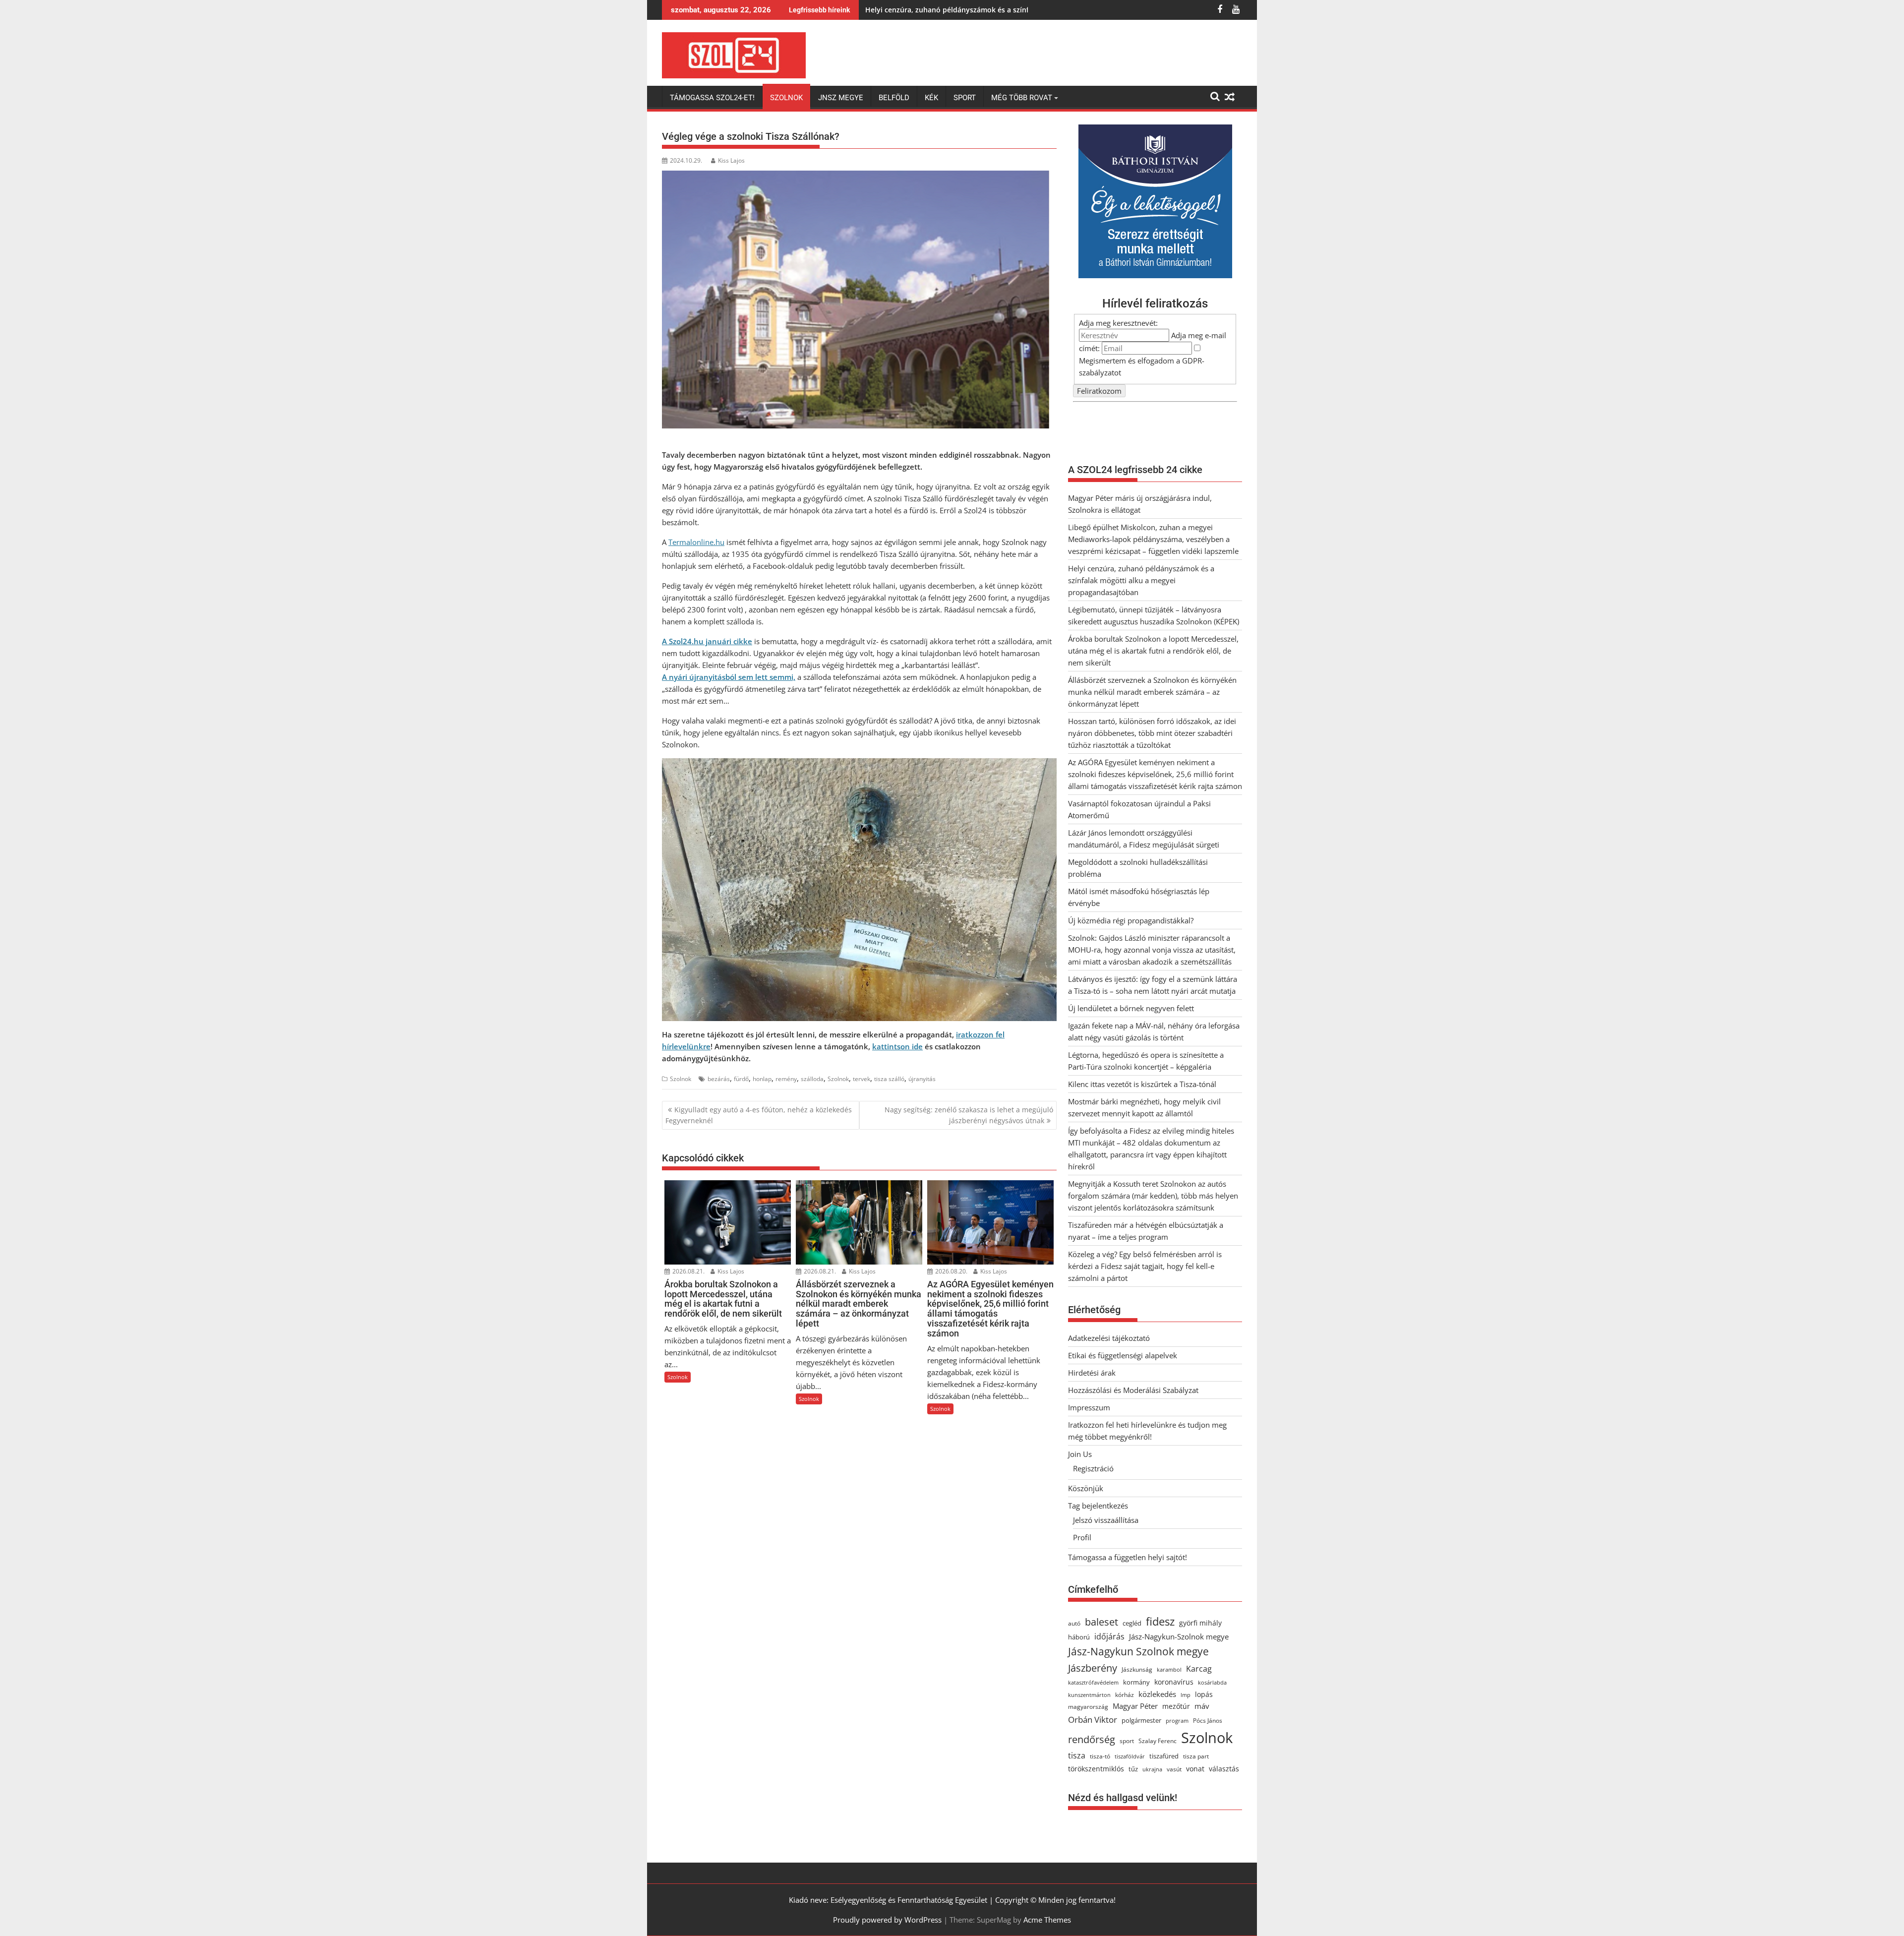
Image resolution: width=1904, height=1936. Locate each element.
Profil (1082, 1537)
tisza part (1196, 1756)
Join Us (1080, 1454)
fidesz (1160, 1621)
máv (1202, 1706)
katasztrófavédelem (1093, 1682)
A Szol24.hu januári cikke (707, 641)
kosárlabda (1212, 1682)
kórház (1125, 1695)
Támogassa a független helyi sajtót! (1128, 1557)
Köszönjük (1086, 1488)
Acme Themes (1047, 1920)
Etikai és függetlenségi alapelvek (1123, 1355)
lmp (1186, 1695)
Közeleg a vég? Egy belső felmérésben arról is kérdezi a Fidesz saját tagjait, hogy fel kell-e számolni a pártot (1145, 1266)
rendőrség (1092, 1739)
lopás (1204, 1694)
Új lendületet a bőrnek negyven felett (1131, 1008)
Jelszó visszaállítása (1106, 1520)
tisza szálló (889, 1079)
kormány (1136, 1682)
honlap (762, 1079)
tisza (1077, 1755)
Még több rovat (1022, 98)
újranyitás (922, 1079)
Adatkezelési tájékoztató (1109, 1338)
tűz (1133, 1769)
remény (786, 1079)
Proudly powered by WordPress (887, 1920)
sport (1127, 1741)
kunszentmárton (1089, 1695)
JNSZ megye (841, 98)
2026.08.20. (951, 1271)
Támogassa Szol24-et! (712, 98)
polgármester (1141, 1720)
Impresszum (1089, 1407)
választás (1224, 1769)
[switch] (1197, 348)
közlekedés (1157, 1694)
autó (1074, 1623)
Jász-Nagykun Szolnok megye (1138, 1651)
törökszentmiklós (1096, 1769)
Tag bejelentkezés (1098, 1506)
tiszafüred (1164, 1756)
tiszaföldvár (1130, 1756)
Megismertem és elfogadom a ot (1142, 366)
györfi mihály (1200, 1623)
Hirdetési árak (1092, 1373)
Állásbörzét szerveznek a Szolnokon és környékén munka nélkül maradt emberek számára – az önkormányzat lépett (1152, 692)
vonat (1195, 1769)
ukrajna (1152, 1769)
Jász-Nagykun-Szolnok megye (1179, 1636)
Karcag (1199, 1669)
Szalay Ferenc (1158, 1741)
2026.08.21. (688, 1271)
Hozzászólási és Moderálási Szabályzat (1133, 1390)
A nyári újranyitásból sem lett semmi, (729, 677)
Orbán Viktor (1093, 1720)
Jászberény (1093, 1668)
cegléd (1132, 1623)
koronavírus (1174, 1682)
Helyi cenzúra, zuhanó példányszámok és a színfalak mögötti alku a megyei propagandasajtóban (1029, 10)
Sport (965, 98)
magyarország (1088, 1707)
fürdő (741, 1079)
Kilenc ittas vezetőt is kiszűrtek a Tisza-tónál (1142, 1084)
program (1177, 1721)
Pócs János (1208, 1721)
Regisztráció (1093, 1468)
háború (1079, 1637)
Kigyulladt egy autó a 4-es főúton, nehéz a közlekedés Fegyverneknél (759, 1115)
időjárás (1109, 1636)
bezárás (719, 1079)
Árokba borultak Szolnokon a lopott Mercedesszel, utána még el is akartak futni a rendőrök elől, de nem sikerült (1153, 651)
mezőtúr (1176, 1706)
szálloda (812, 1079)
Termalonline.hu (696, 542)
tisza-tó (1100, 1756)
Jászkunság (1137, 1669)
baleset (1101, 1622)
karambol (1169, 1669)
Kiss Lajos (731, 160)
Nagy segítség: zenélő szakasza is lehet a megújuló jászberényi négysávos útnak (969, 1115)
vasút (1174, 1769)
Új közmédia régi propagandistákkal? (1131, 920)
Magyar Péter (1135, 1706)
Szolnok (786, 98)
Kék (931, 98)
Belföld (894, 98)
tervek (862, 1079)
